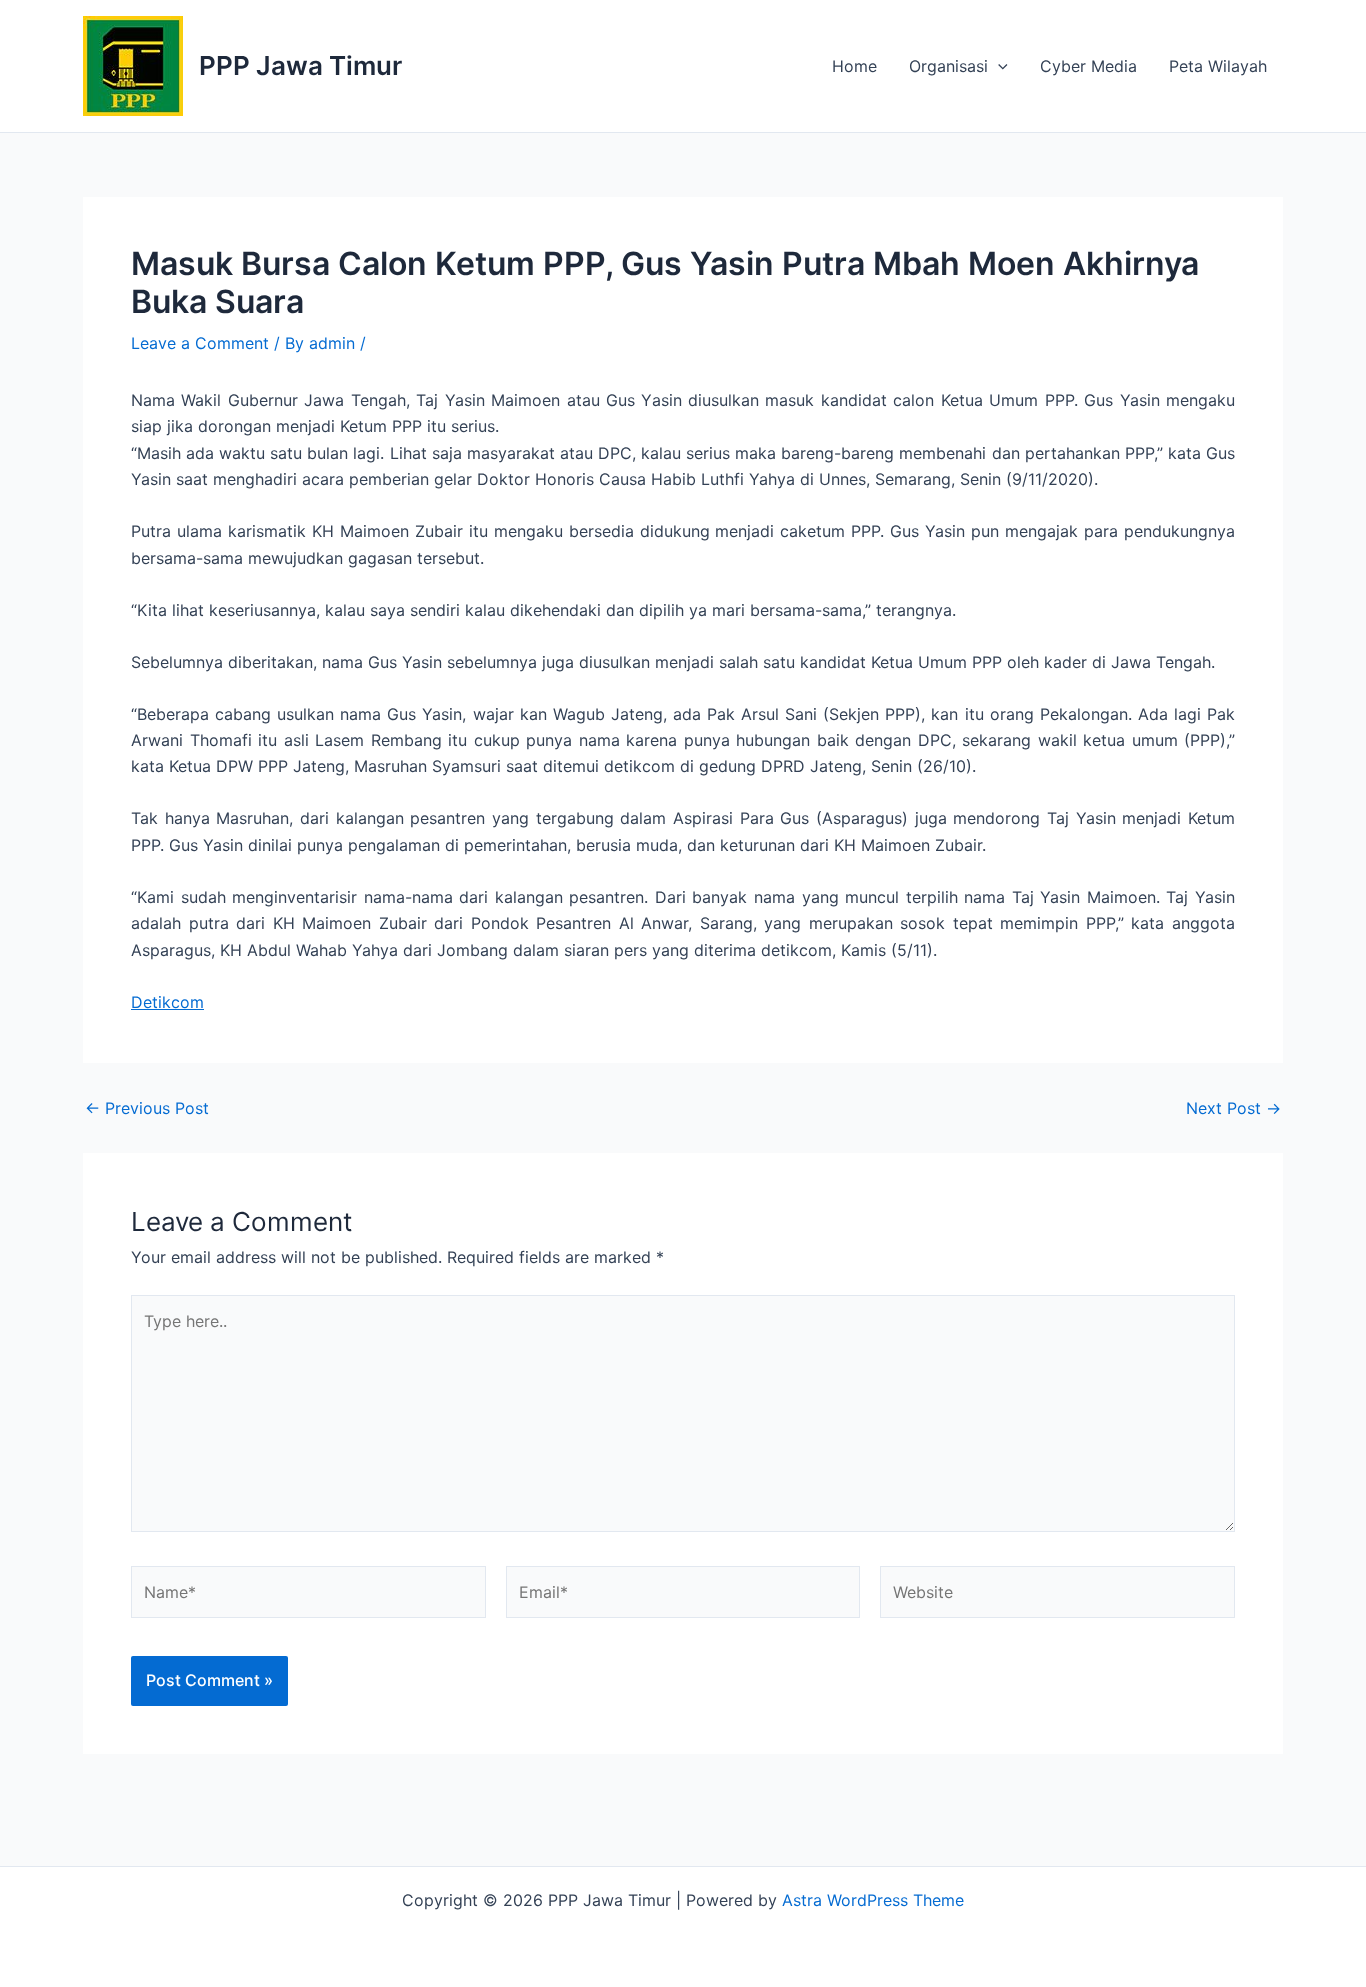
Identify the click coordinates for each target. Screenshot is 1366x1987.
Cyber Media (1088, 66)
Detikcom (167, 1002)
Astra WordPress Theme (873, 1900)
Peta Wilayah (1218, 66)
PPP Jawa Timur (300, 65)
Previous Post (147, 1108)
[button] (998, 66)
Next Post (1233, 1108)
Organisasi (948, 66)
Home (854, 66)
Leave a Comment (200, 343)
